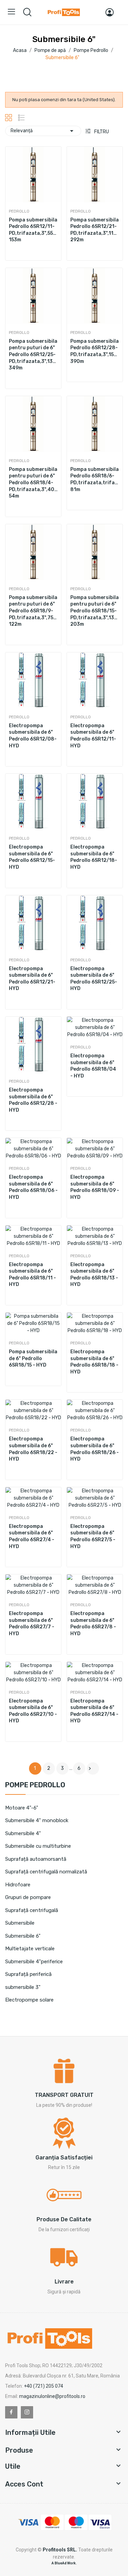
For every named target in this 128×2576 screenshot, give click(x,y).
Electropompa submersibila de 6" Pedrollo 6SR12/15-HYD (32, 857)
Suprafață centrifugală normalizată (46, 1872)
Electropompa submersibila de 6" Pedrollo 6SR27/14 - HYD (94, 1711)
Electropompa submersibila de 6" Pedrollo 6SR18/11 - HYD (32, 1275)
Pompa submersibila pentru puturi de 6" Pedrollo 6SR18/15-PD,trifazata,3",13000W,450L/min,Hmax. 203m (95, 611)
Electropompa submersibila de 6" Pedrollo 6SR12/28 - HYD (33, 1100)
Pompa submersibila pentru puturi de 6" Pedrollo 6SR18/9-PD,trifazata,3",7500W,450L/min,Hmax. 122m (33, 611)
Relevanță (43, 131)
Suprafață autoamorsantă (36, 1859)
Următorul (90, 1768)
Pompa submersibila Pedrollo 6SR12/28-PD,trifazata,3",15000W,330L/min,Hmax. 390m (95, 351)
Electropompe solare (29, 2000)
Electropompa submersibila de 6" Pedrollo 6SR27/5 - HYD (93, 1536)
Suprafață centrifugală (32, 1910)
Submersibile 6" (23, 1936)
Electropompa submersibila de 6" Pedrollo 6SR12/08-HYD (33, 736)
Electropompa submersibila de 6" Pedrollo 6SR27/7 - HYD (32, 1624)
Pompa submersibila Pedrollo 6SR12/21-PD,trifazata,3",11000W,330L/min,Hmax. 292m (95, 230)
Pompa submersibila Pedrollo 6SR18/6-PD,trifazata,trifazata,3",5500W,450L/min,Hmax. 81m (95, 479)
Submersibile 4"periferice (34, 1962)
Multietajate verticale (30, 1949)
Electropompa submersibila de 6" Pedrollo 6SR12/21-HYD (32, 979)
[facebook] (11, 2412)
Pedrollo (19, 211)
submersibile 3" (23, 1987)
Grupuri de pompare (28, 1897)
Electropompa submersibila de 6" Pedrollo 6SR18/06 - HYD (33, 1187)
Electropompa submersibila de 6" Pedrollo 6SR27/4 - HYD (32, 1536)
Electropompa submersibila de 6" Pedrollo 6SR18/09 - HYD (95, 1187)
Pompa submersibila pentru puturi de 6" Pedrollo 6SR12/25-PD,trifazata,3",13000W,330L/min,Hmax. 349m (33, 355)
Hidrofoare (18, 1885)
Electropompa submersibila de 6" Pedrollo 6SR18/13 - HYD (94, 1275)
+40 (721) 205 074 (44, 2386)
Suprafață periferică (28, 1974)
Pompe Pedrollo (35, 1785)
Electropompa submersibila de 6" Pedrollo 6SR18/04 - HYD (93, 1066)
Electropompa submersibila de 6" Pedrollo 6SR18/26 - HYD (95, 1449)
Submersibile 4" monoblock (37, 1820)
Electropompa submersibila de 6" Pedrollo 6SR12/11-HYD (93, 736)
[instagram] (27, 2412)
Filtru (101, 132)
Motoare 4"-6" (22, 1808)
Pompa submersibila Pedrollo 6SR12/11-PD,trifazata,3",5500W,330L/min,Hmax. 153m (33, 230)
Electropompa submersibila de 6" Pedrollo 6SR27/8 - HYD (93, 1624)
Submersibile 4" (23, 1833)
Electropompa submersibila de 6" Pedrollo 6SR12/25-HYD (94, 979)
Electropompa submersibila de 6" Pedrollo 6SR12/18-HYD (94, 857)
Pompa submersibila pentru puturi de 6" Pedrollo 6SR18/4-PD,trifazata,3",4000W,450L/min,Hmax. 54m (33, 483)
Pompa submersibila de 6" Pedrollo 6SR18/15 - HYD (33, 1358)
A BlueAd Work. (64, 2563)
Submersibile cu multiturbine (38, 1846)
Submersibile (20, 1923)
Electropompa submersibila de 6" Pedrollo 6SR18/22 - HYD (33, 1449)
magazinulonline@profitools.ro (52, 2396)
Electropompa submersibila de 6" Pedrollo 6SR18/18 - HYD (94, 1362)
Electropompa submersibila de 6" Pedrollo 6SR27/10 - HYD (33, 1711)
